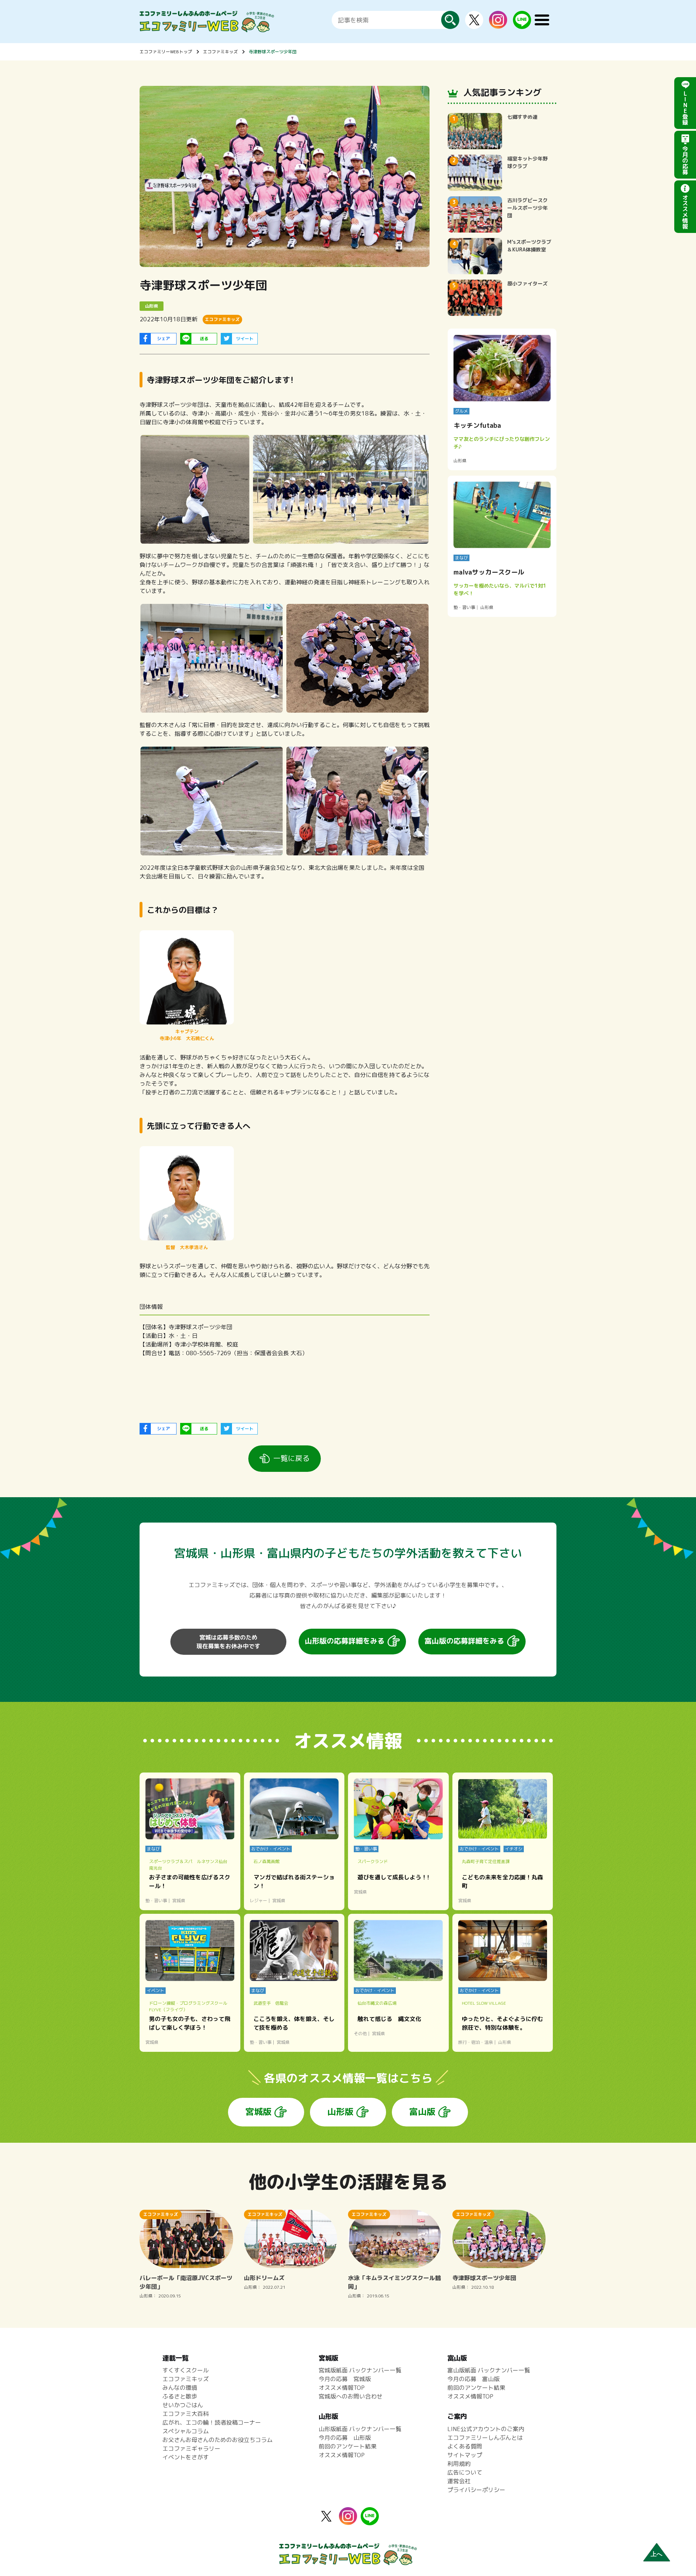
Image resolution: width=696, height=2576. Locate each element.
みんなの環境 (180, 2388)
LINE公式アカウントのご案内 (486, 2429)
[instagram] (498, 24)
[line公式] (370, 2521)
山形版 (340, 2112)
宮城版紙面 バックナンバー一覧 (360, 2370)
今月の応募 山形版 (345, 2438)
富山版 (422, 2112)
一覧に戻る (291, 1458)
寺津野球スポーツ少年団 (273, 52)
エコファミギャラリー (191, 2448)
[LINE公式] (522, 25)
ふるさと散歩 (180, 2396)
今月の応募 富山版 (473, 2379)
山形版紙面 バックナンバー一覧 (360, 2429)
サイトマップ (465, 2455)
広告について (465, 2472)
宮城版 (258, 2112)
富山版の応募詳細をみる (464, 1641)
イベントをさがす (186, 2457)
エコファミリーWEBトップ (166, 52)
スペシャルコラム (186, 2431)
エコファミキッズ (220, 52)
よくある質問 (465, 2446)
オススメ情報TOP (342, 2388)
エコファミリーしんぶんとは (485, 2438)
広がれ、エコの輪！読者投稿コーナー (212, 2422)
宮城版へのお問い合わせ (351, 2396)
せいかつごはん (183, 2405)
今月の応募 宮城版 (345, 2379)
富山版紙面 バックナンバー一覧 (489, 2370)
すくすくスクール (186, 2370)
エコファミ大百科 (186, 2414)
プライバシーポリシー (476, 2490)
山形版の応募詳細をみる (345, 1641)
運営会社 (459, 2481)
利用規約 (459, 2464)
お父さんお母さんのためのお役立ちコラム (217, 2440)
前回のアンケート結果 (348, 2446)
